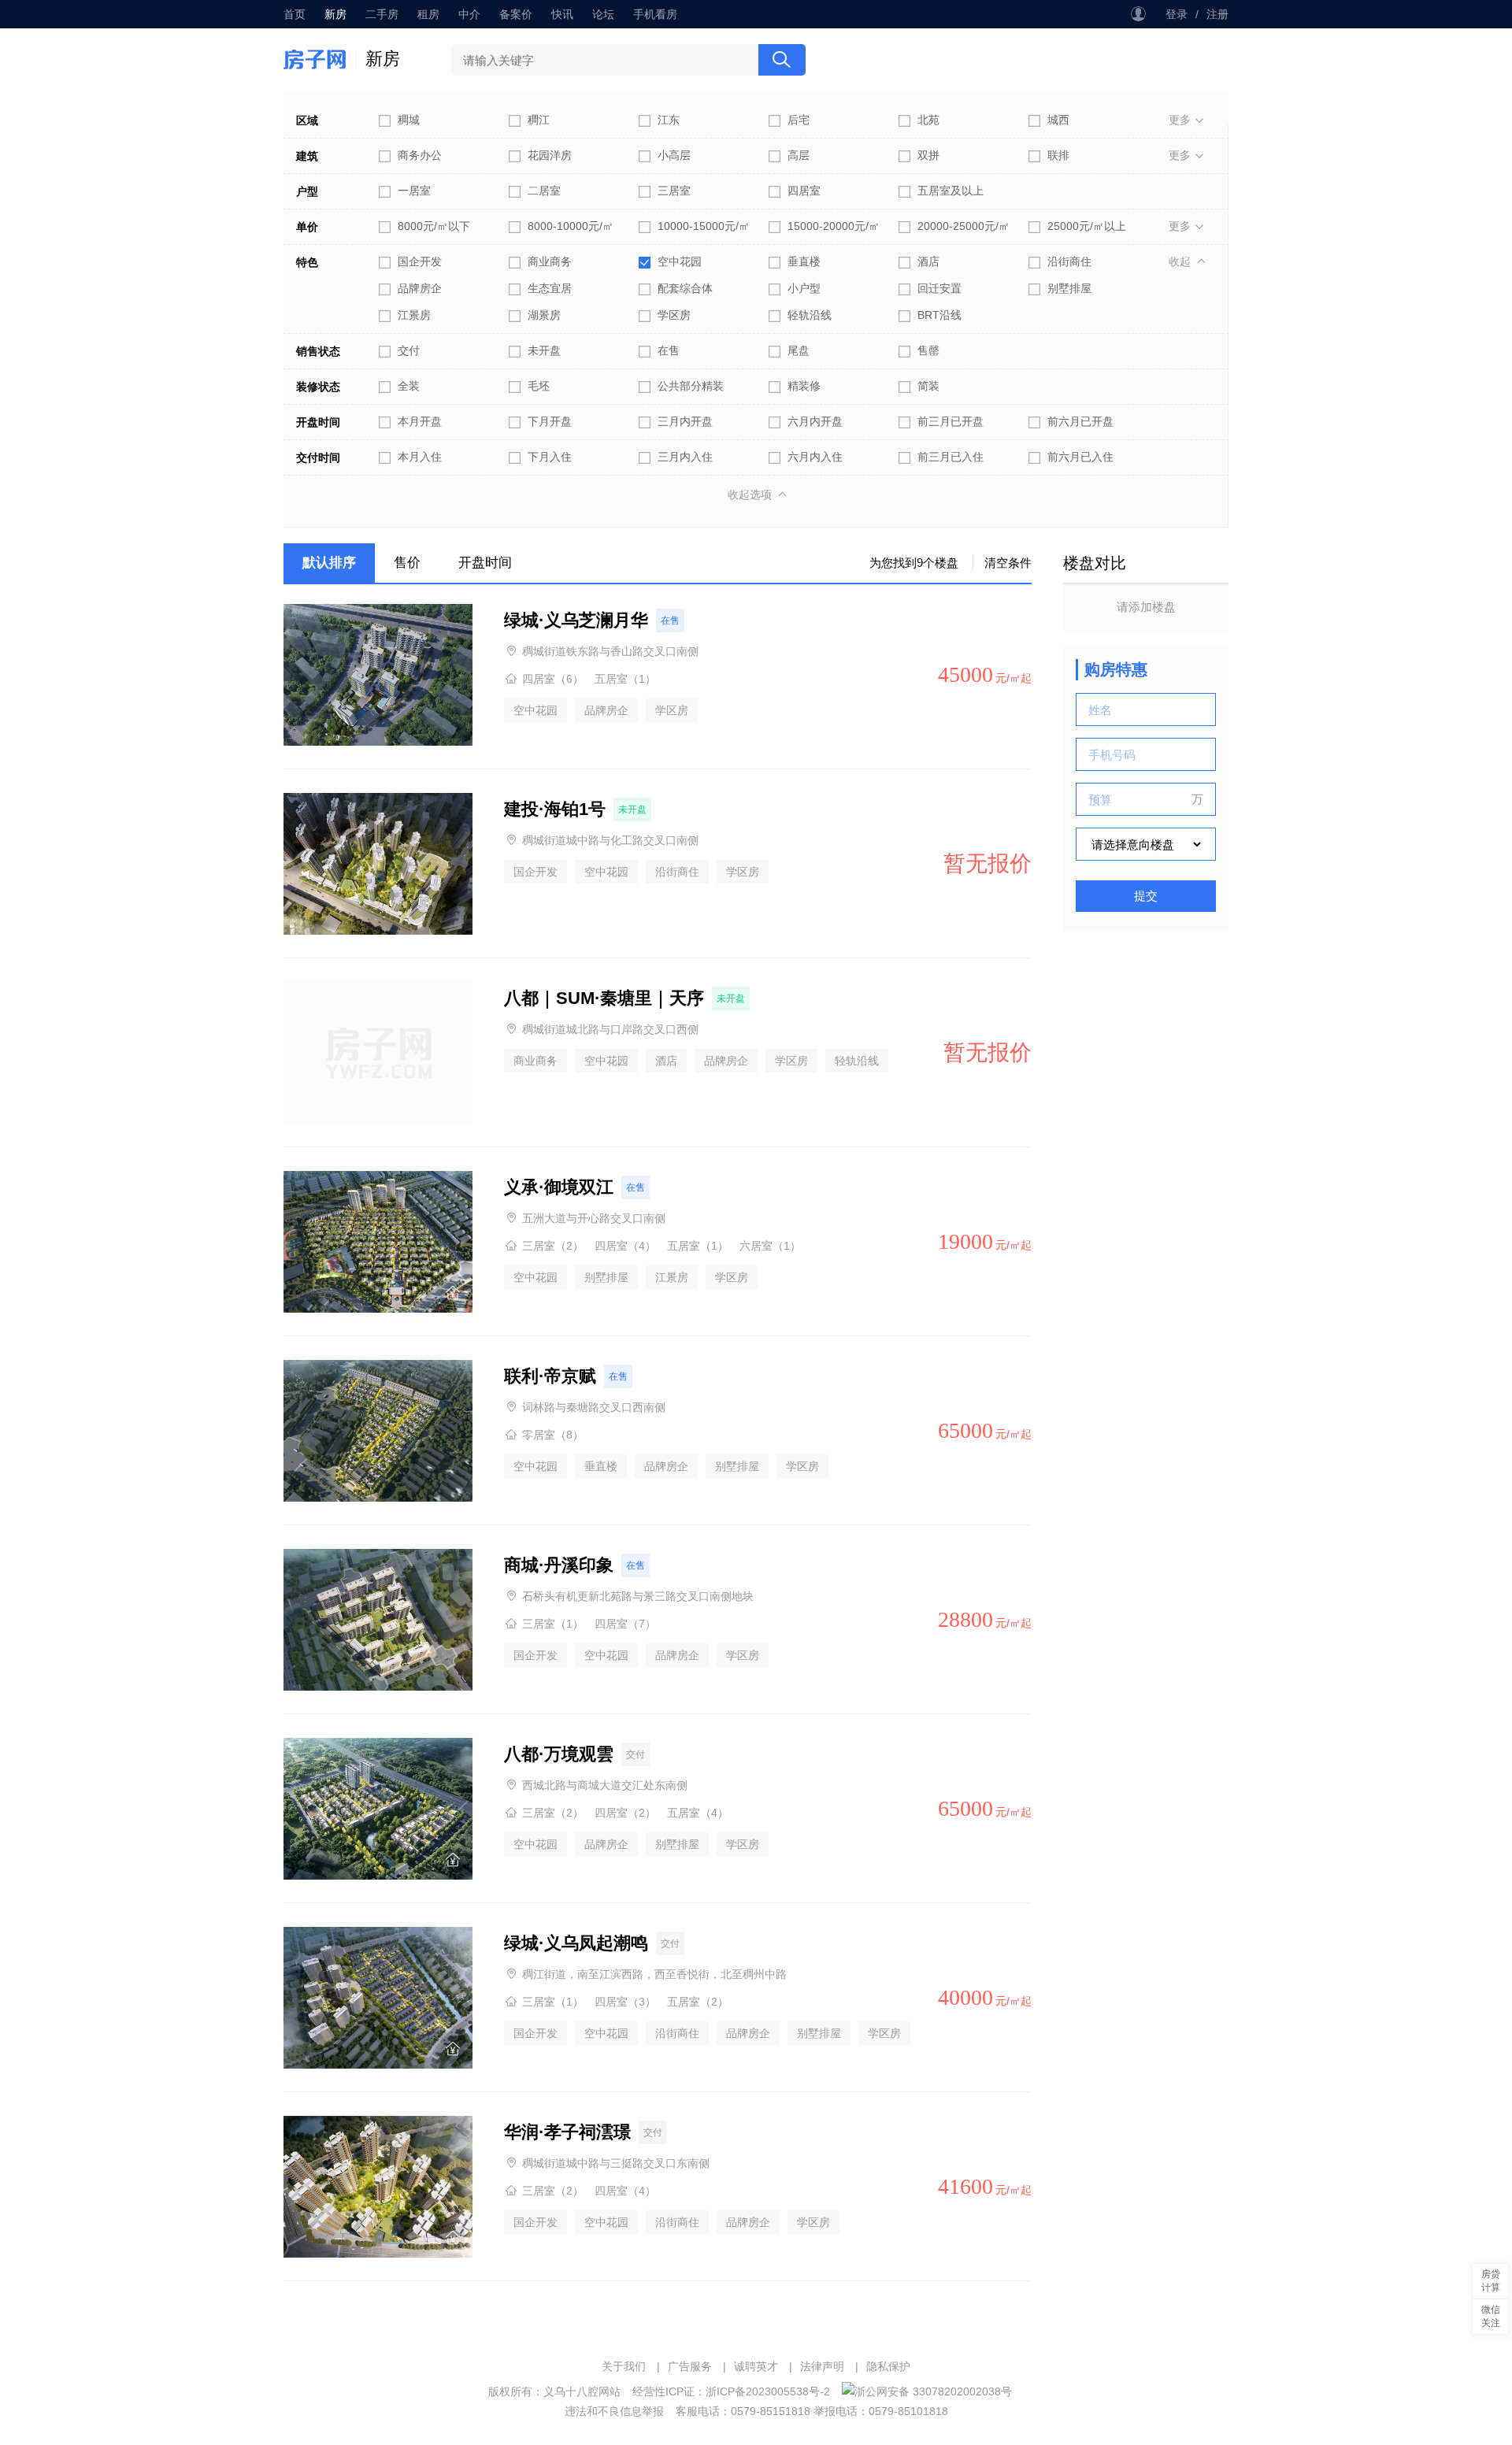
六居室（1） (770, 1246)
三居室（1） (553, 1624)
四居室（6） (553, 679)
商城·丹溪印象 (559, 1565)
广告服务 (690, 2366)
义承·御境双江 (559, 1187)
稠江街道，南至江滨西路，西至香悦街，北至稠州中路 (654, 1974)
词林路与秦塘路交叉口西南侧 (594, 1407)
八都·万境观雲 (559, 1754)
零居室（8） (553, 1435)
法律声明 (822, 2366)
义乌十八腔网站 (582, 2391)
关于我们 (624, 2366)
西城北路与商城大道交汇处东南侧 (605, 1785)
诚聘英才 (756, 2366)
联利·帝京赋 (550, 1376)
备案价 (516, 14)
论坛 (603, 14)
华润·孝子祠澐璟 (567, 2132)
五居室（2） (698, 2002)
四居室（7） (625, 1624)
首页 (295, 14)
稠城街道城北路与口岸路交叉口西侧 (610, 1029)
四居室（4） (625, 1246)
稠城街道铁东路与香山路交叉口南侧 (610, 651)
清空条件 (1008, 563)
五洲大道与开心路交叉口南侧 (594, 1218)
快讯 (562, 14)
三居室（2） (553, 1246)
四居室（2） (625, 1813)
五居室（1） (625, 679)
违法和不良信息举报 (614, 2411)
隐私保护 (888, 2366)
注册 (1217, 14)
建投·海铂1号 (555, 809)
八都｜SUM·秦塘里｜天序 (604, 998)
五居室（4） (698, 1813)
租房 (428, 14)
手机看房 (655, 14)
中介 (469, 14)
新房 (335, 14)
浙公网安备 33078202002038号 (933, 2391)
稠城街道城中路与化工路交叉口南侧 (610, 840)
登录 (1177, 14)
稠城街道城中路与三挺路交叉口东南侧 (616, 2163)
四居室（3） (625, 2002)
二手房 (382, 14)
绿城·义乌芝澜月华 (576, 620)
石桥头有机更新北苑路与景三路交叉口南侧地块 (638, 1596)
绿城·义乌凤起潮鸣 (576, 1943)
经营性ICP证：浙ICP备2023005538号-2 (731, 2391)
